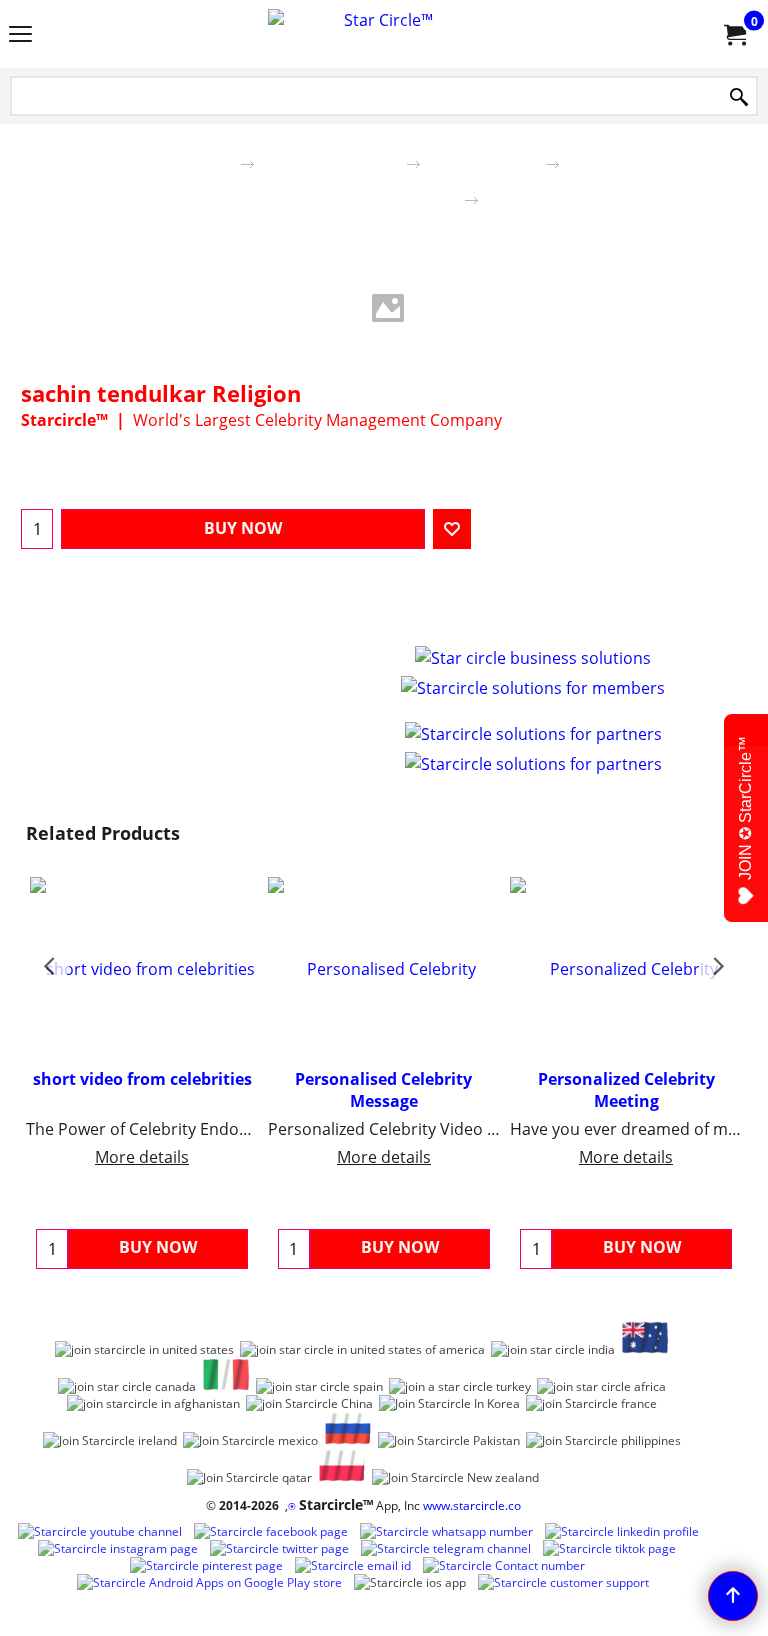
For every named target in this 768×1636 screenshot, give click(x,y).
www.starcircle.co (472, 1505)
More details (142, 1157)
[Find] (739, 97)
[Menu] (20, 36)
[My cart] (734, 34)
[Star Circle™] (380, 34)
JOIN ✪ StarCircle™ (745, 808)
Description (359, 614)
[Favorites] (452, 529)
